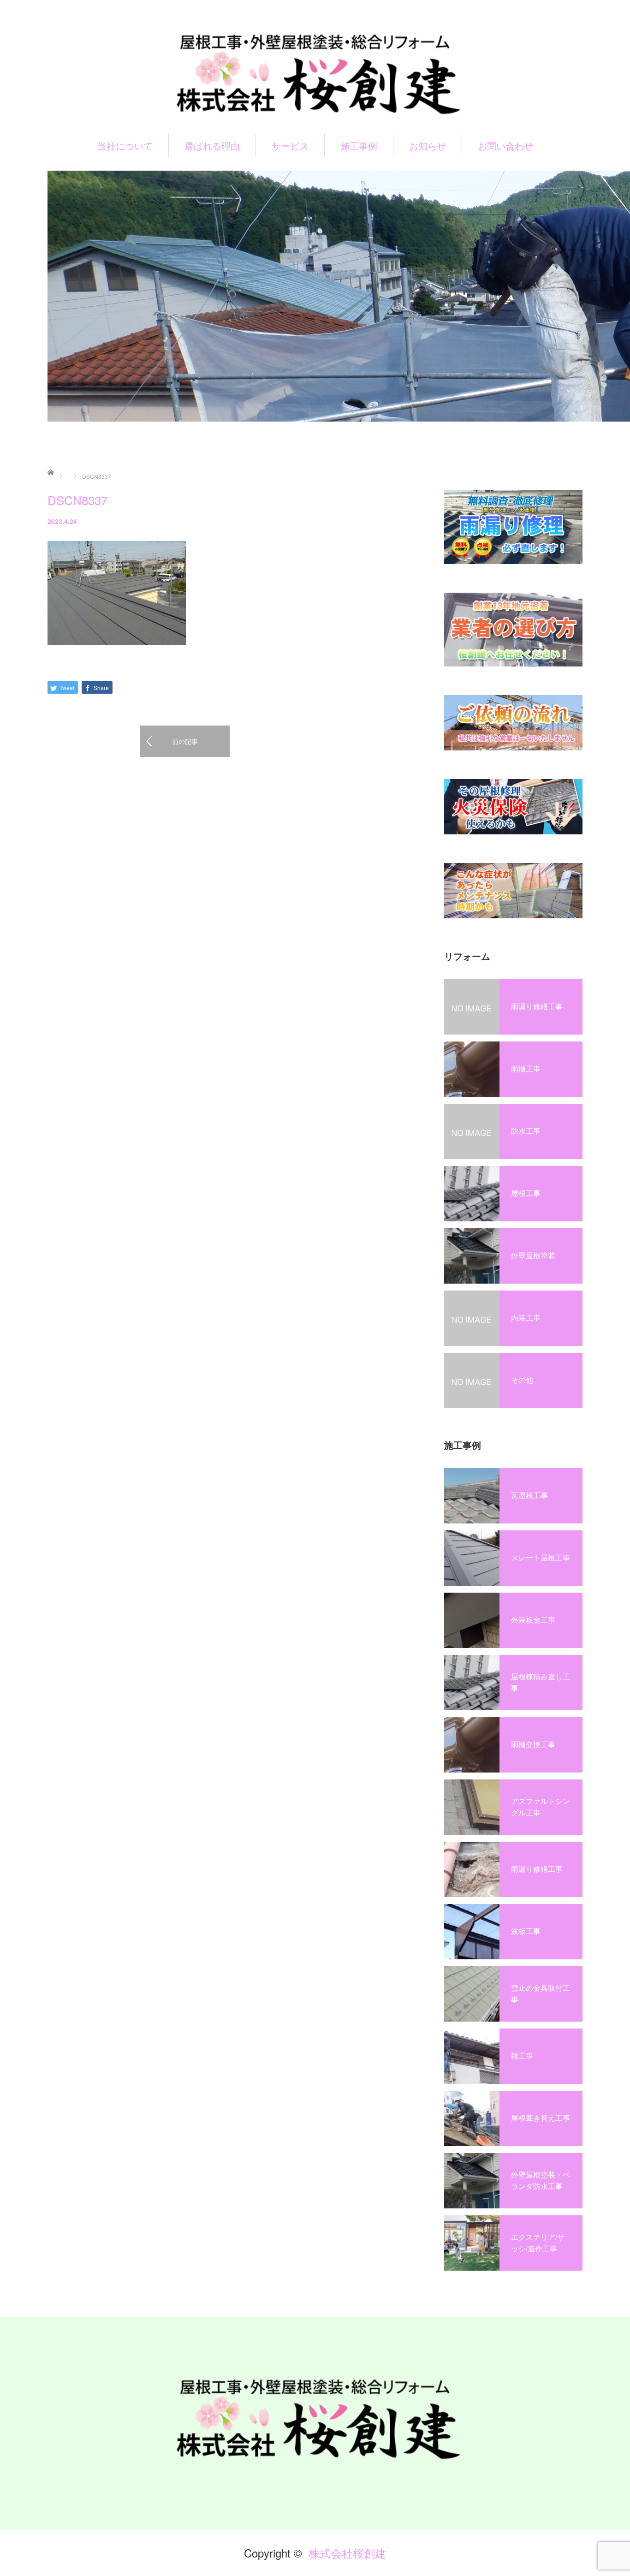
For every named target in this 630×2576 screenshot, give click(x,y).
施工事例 (359, 146)
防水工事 (526, 1131)
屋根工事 (526, 1193)
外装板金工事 (533, 1620)
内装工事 (526, 1318)
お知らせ (428, 146)
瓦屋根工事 (529, 1495)
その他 (522, 1380)
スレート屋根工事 (541, 1557)
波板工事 (526, 1931)
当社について (125, 146)
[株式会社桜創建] (315, 73)
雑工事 (522, 2055)
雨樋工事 (526, 1068)
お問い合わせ (505, 146)
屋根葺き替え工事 (541, 2118)
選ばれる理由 (212, 146)
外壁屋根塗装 (533, 1255)
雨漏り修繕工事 (537, 1006)
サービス (290, 146)
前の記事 (185, 741)
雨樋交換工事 (533, 1744)
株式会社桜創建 (347, 2553)
